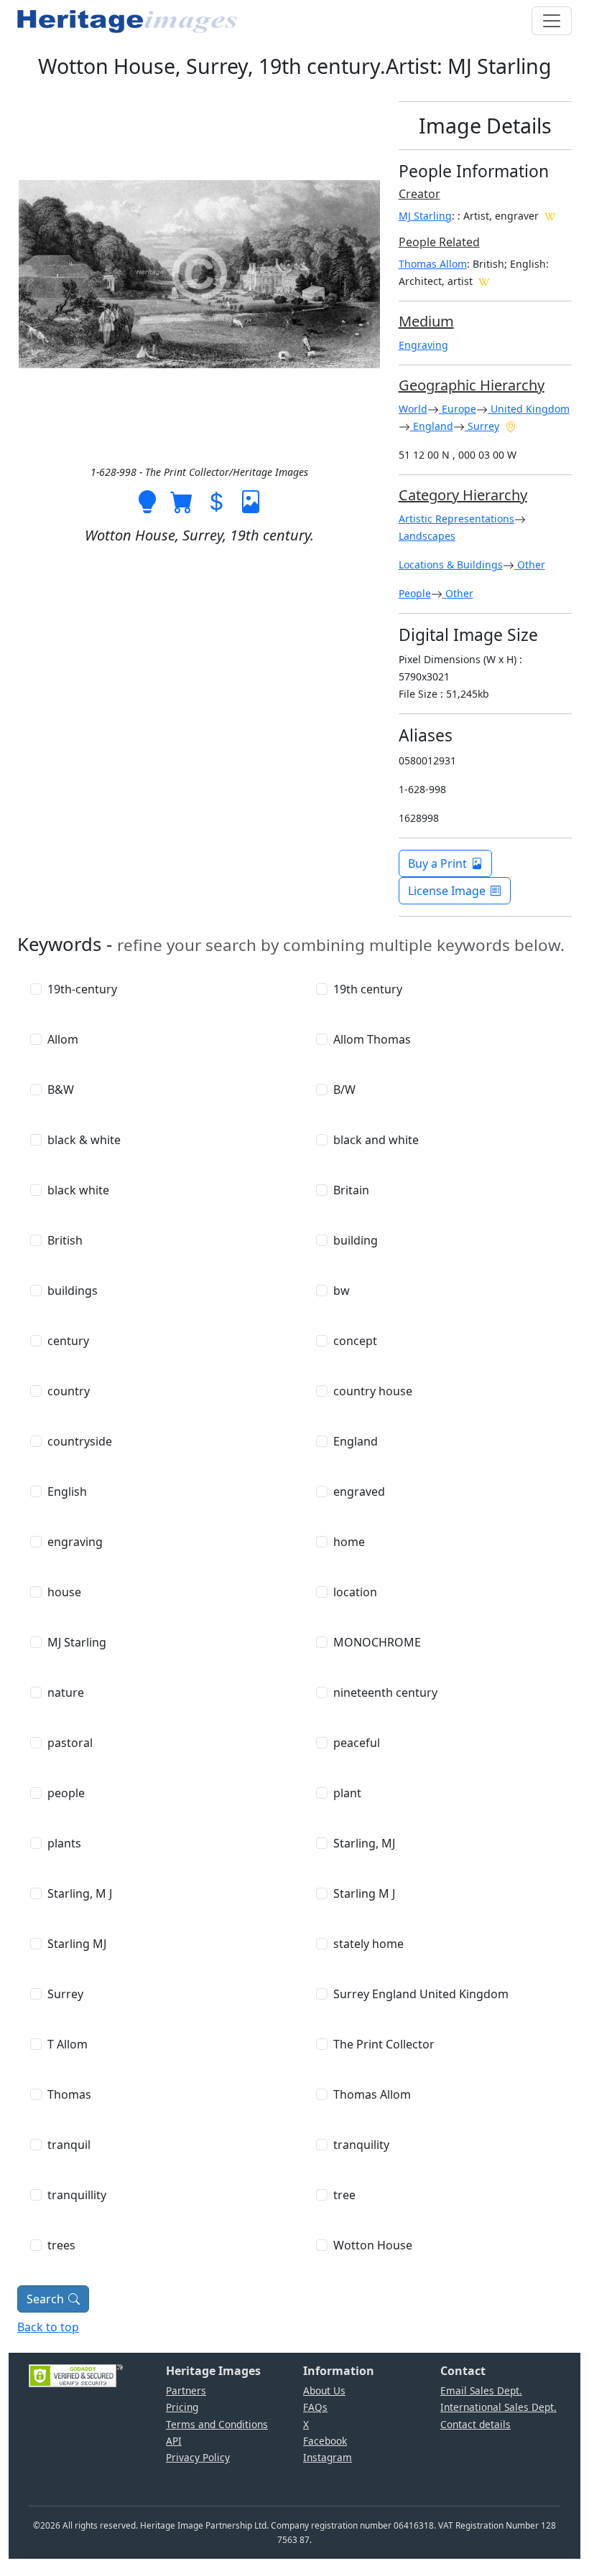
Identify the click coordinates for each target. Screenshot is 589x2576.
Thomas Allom (433, 264)
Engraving (423, 345)
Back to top (48, 2327)
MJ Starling (425, 216)
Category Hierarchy (463, 495)
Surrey (482, 426)
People (415, 593)
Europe (458, 409)
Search (45, 2299)
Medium (426, 321)
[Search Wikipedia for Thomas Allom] (484, 281)
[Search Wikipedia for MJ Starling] (550, 215)
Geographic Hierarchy (472, 385)
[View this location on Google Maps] (511, 426)
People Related (439, 242)
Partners (186, 2390)
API (174, 2441)
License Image (447, 891)
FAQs (315, 2407)
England (432, 426)
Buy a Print (437, 863)
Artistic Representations (456, 519)
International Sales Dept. (498, 2407)
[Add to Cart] (182, 500)
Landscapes (427, 536)
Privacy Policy (198, 2457)
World (413, 409)
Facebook (325, 2441)
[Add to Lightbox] (147, 500)
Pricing (182, 2407)
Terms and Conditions (217, 2424)
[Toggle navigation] (552, 21)
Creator (419, 194)
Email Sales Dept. (481, 2390)
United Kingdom (529, 409)
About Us (324, 2390)
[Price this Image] (216, 500)
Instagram (328, 2457)
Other (530, 565)
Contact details (476, 2424)
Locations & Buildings (451, 565)
